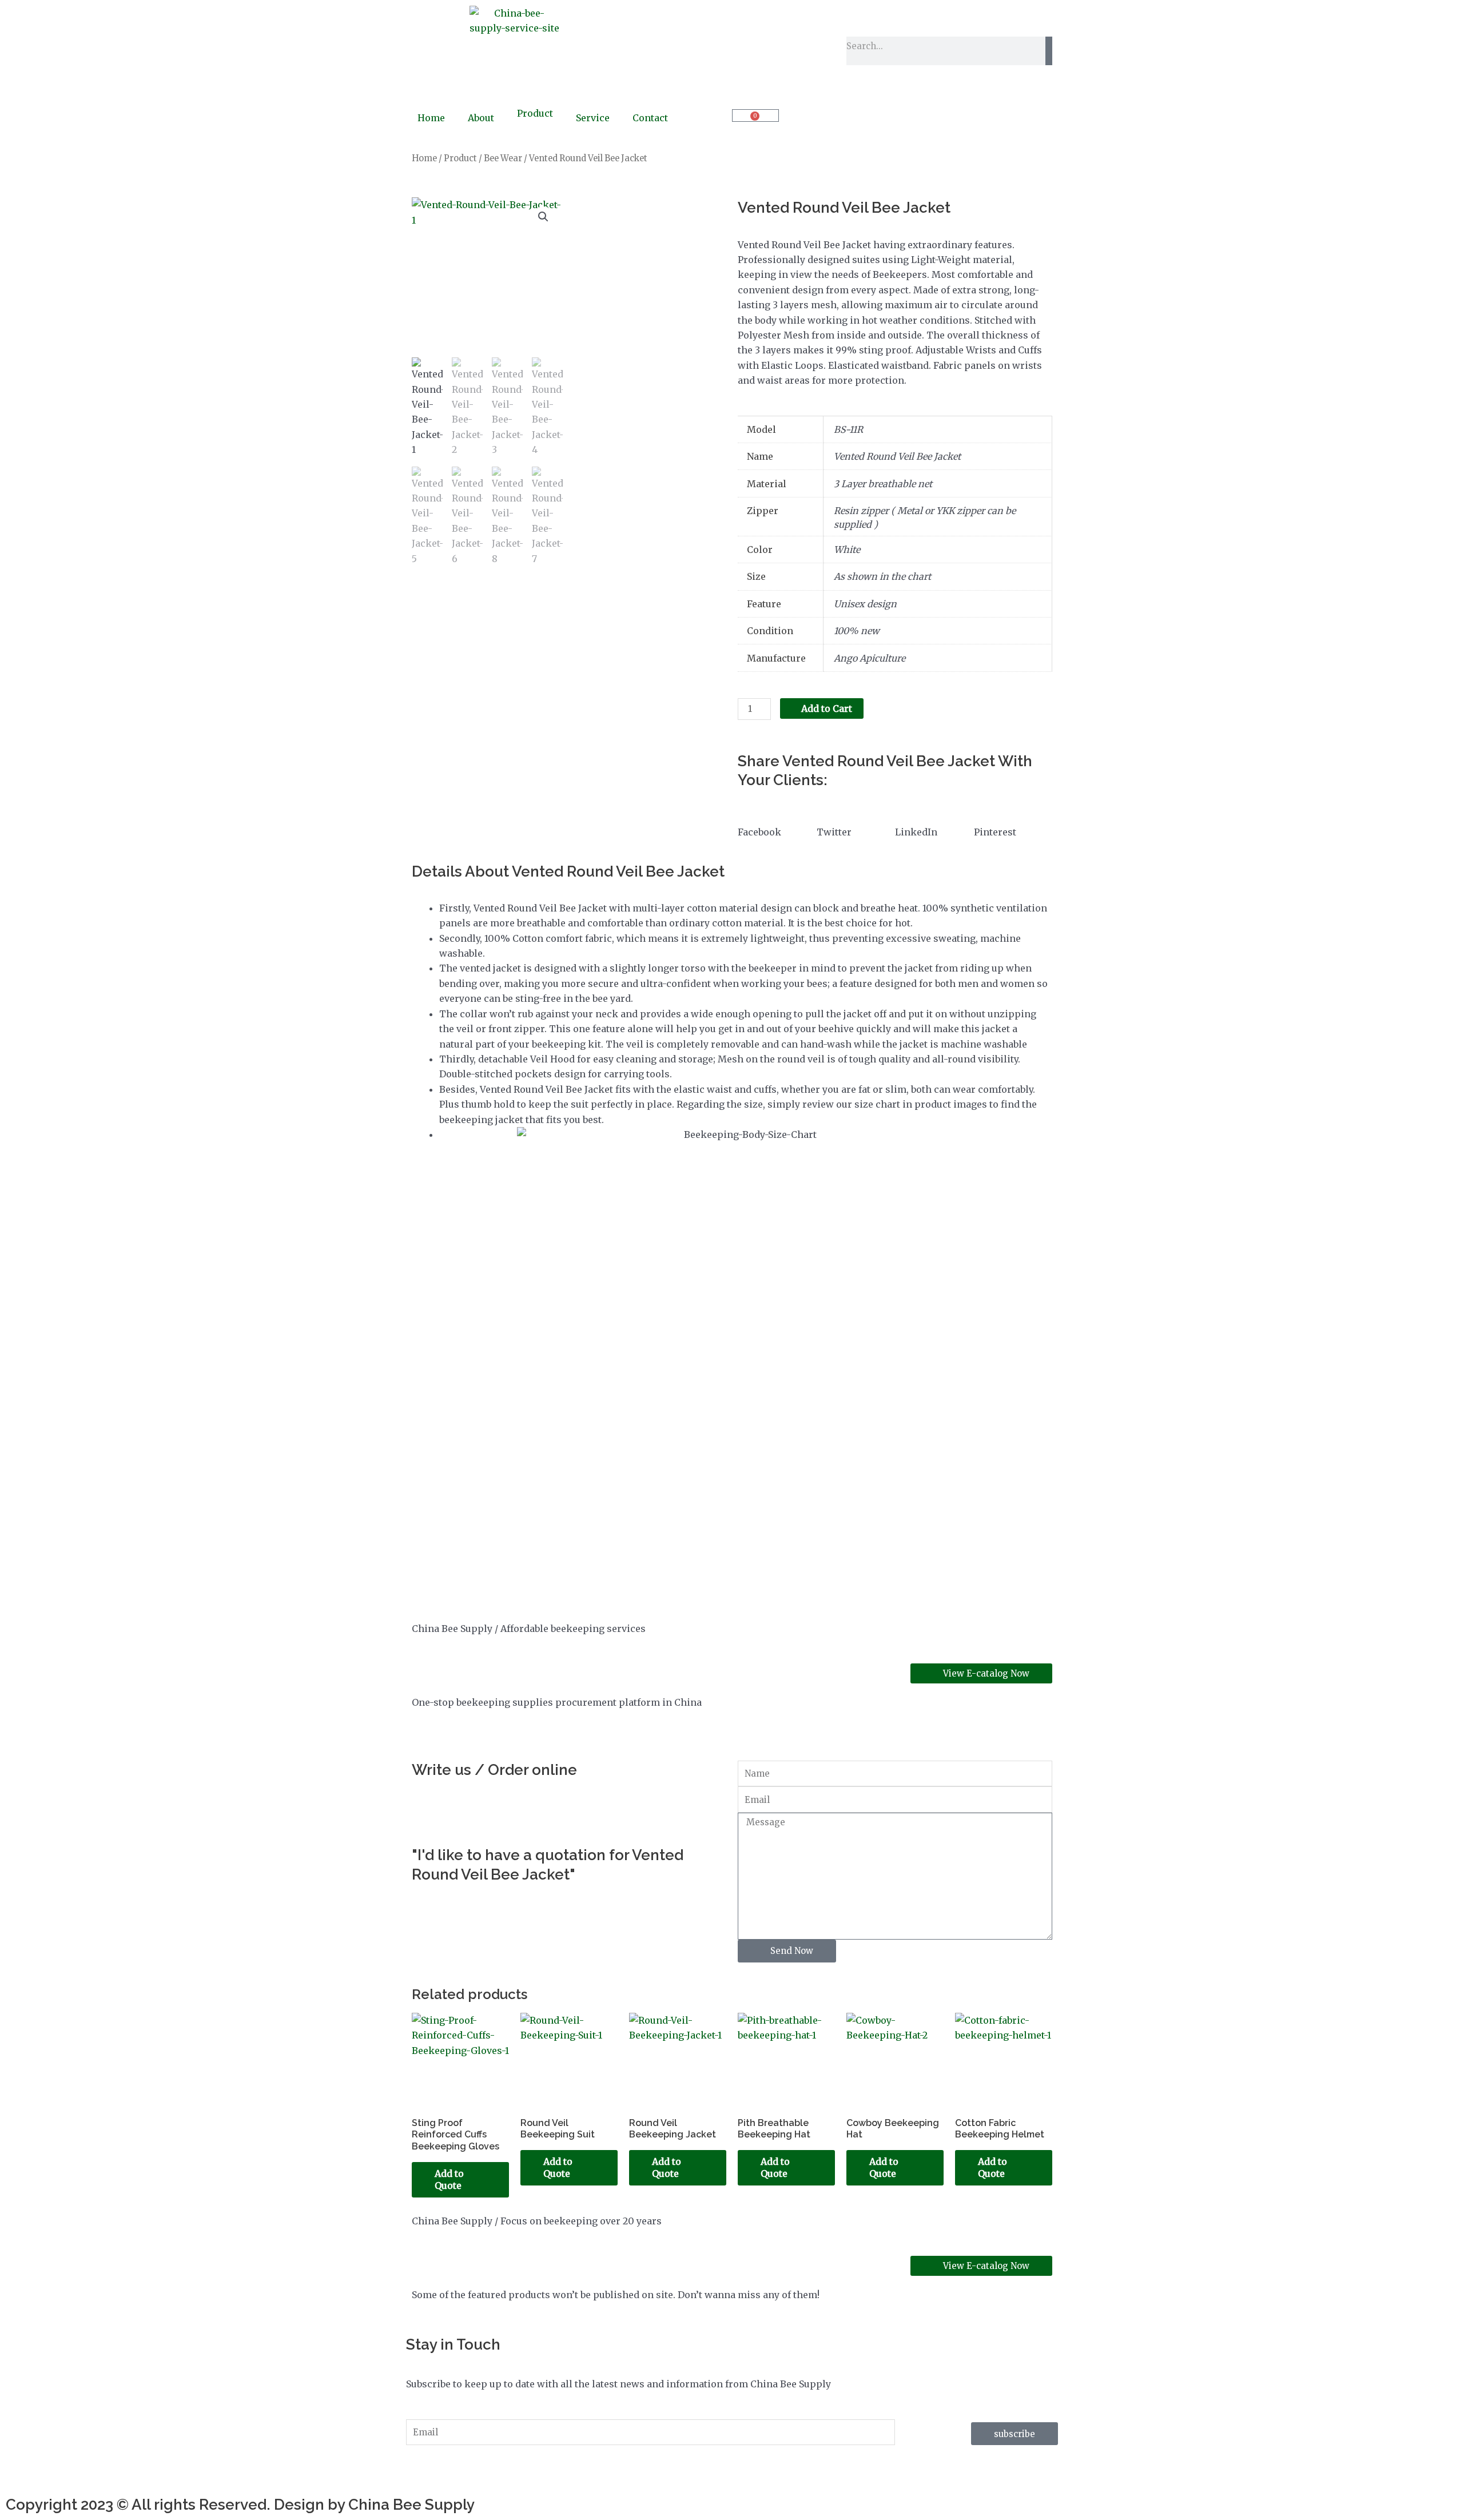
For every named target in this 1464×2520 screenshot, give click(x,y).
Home (431, 118)
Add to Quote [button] (449, 2179)
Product (535, 113)
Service (593, 118)
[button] (543, 217)
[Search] (1049, 51)
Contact (650, 118)
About (481, 118)
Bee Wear (503, 158)
